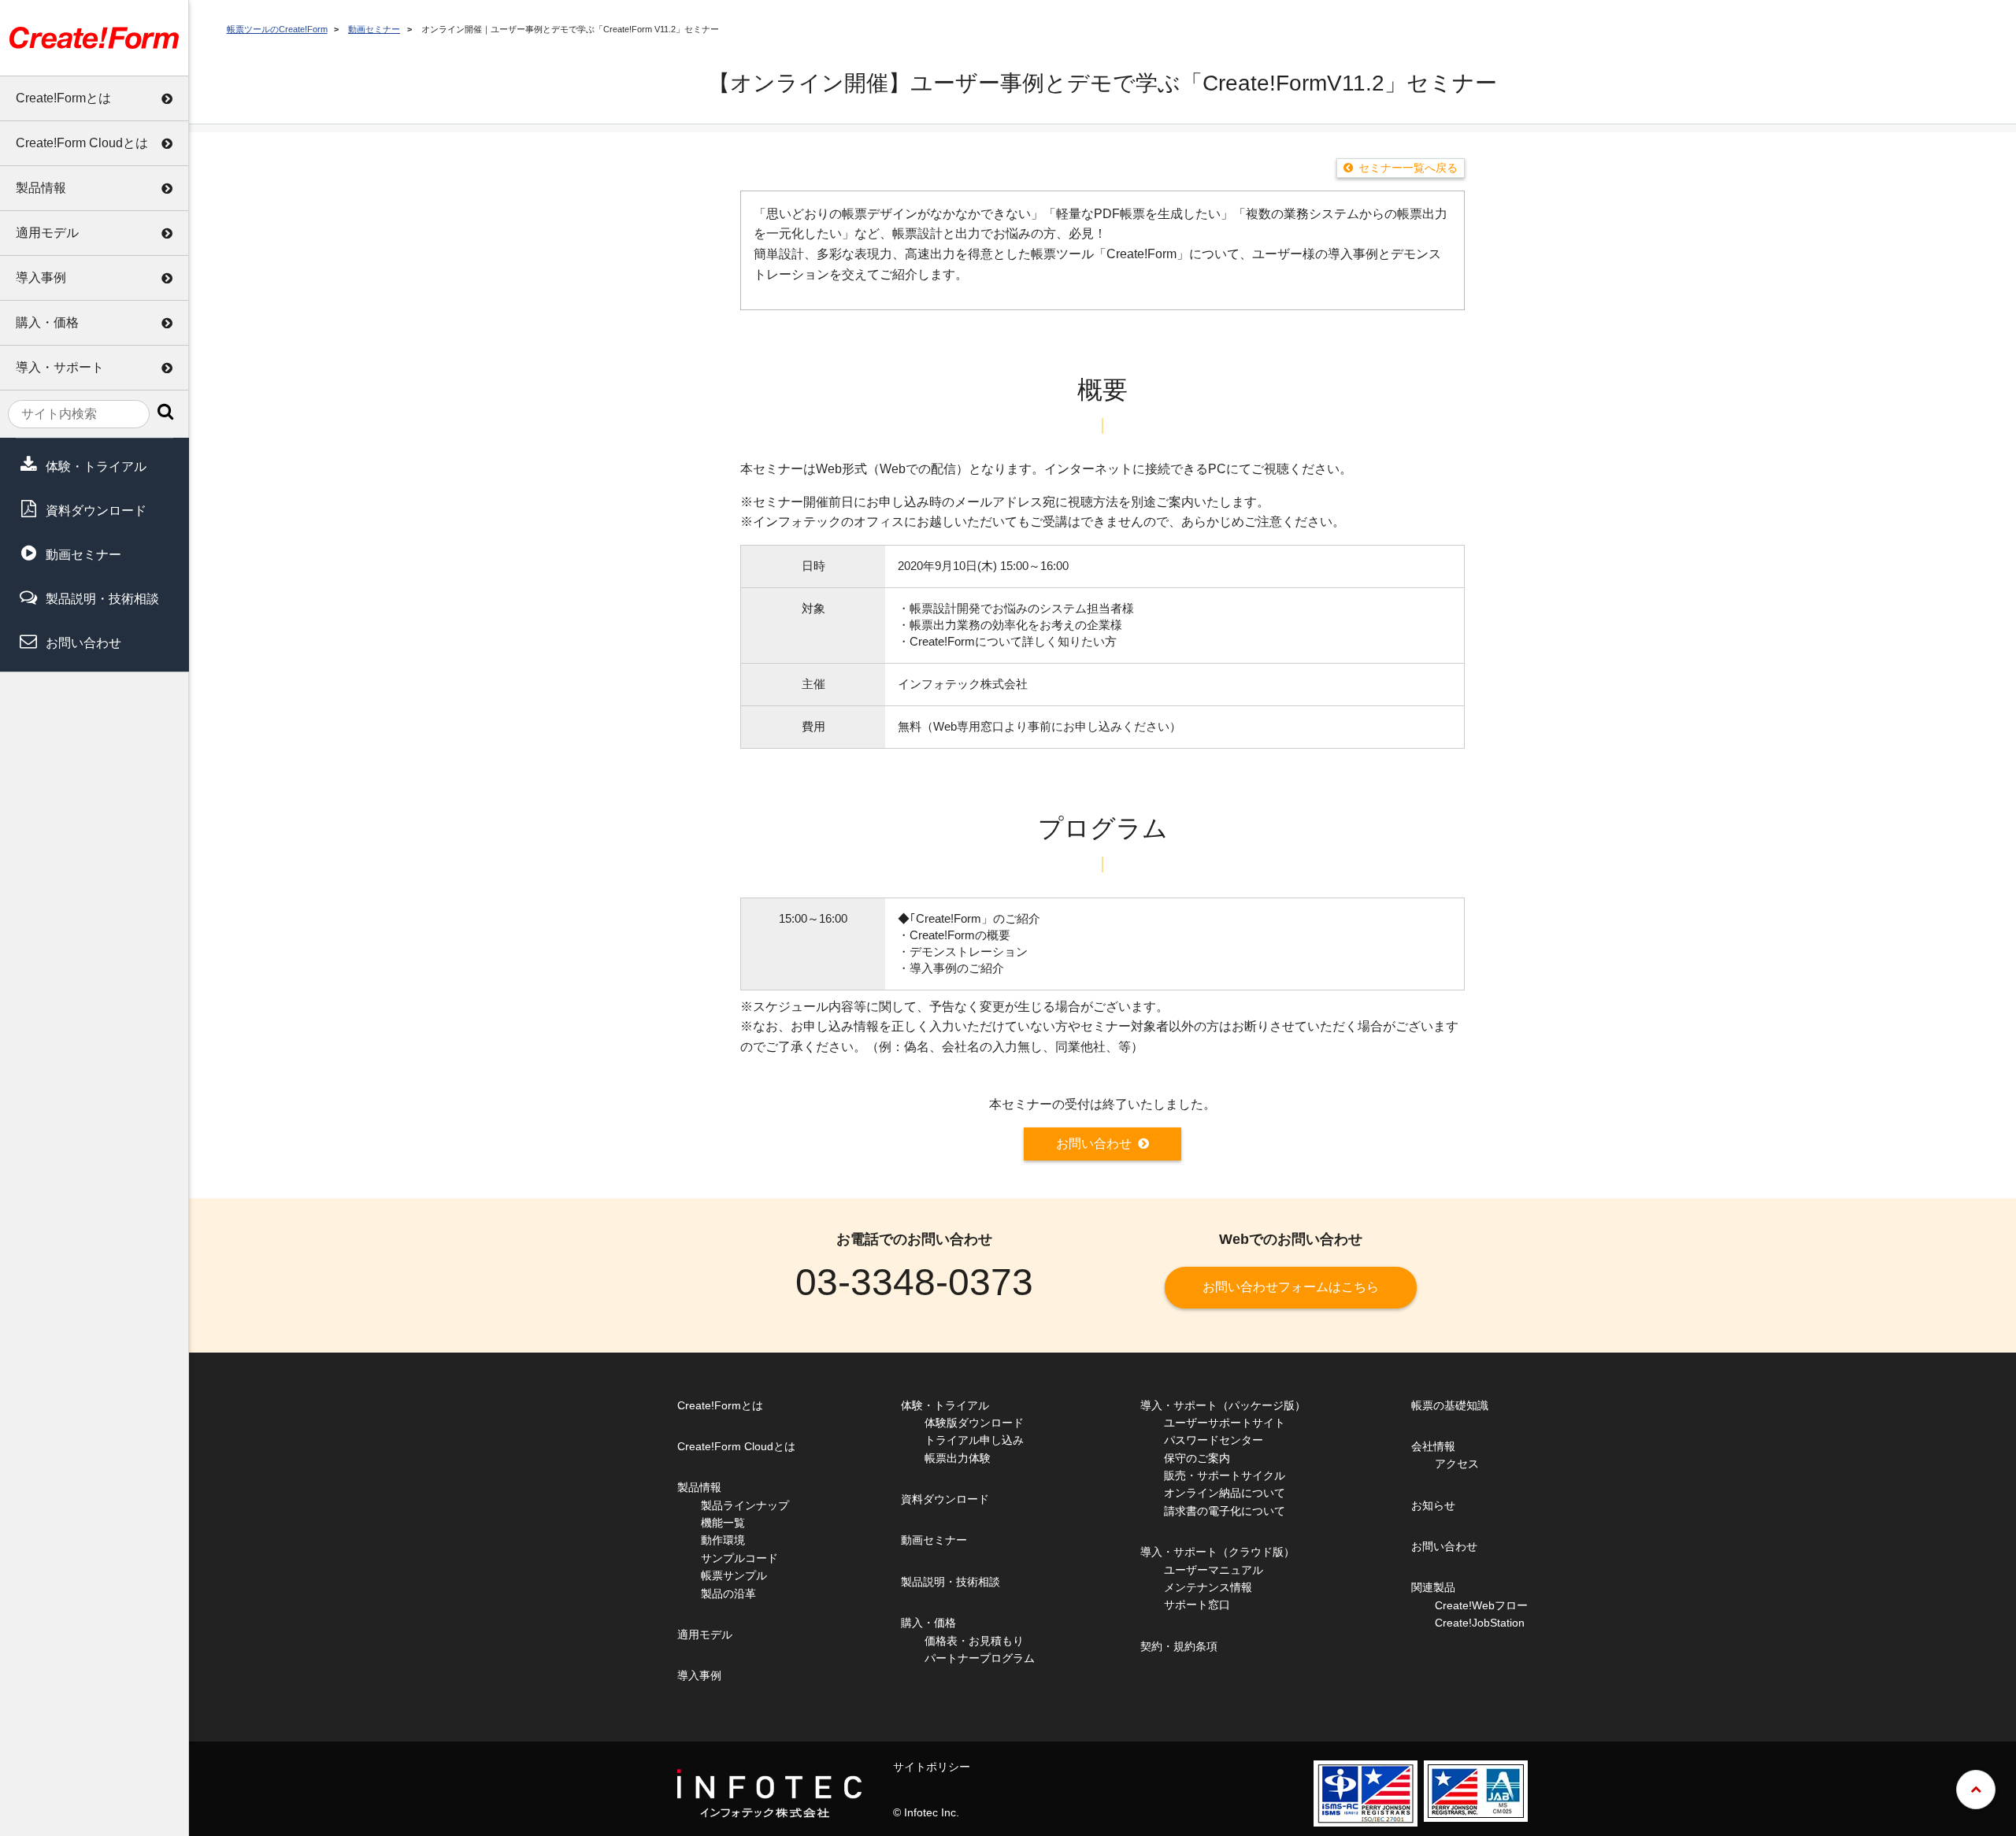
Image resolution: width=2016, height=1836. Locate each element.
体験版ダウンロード (974, 1423)
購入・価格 (47, 322)
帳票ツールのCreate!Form (277, 29)
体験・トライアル (96, 466)
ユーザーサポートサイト (1225, 1423)
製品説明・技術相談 (102, 599)
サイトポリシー (932, 1767)
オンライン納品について (1225, 1493)
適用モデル (47, 233)
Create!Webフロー (1481, 1605)
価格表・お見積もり (974, 1641)
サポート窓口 (1197, 1605)
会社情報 (1433, 1446)
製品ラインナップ (745, 1505)
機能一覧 (723, 1523)
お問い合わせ (83, 643)
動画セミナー (83, 555)
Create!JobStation (1480, 1623)
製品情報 (41, 188)
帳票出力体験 (958, 1458)
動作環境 (723, 1540)
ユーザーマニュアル (1214, 1570)
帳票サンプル (734, 1575)
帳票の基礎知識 (1450, 1405)
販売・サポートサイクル (1225, 1475)
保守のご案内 (1197, 1458)
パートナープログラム (980, 1658)
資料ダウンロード (96, 511)
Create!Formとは (63, 98)
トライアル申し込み (974, 1440)
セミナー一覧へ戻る (1408, 168)
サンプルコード (739, 1558)
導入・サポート (60, 367)
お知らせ (1433, 1505)
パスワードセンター (1214, 1440)
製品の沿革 (728, 1594)
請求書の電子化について (1225, 1511)
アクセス (1457, 1464)
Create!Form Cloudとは (82, 143)
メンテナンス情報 (1208, 1587)
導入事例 (41, 278)
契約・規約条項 (1179, 1646)
